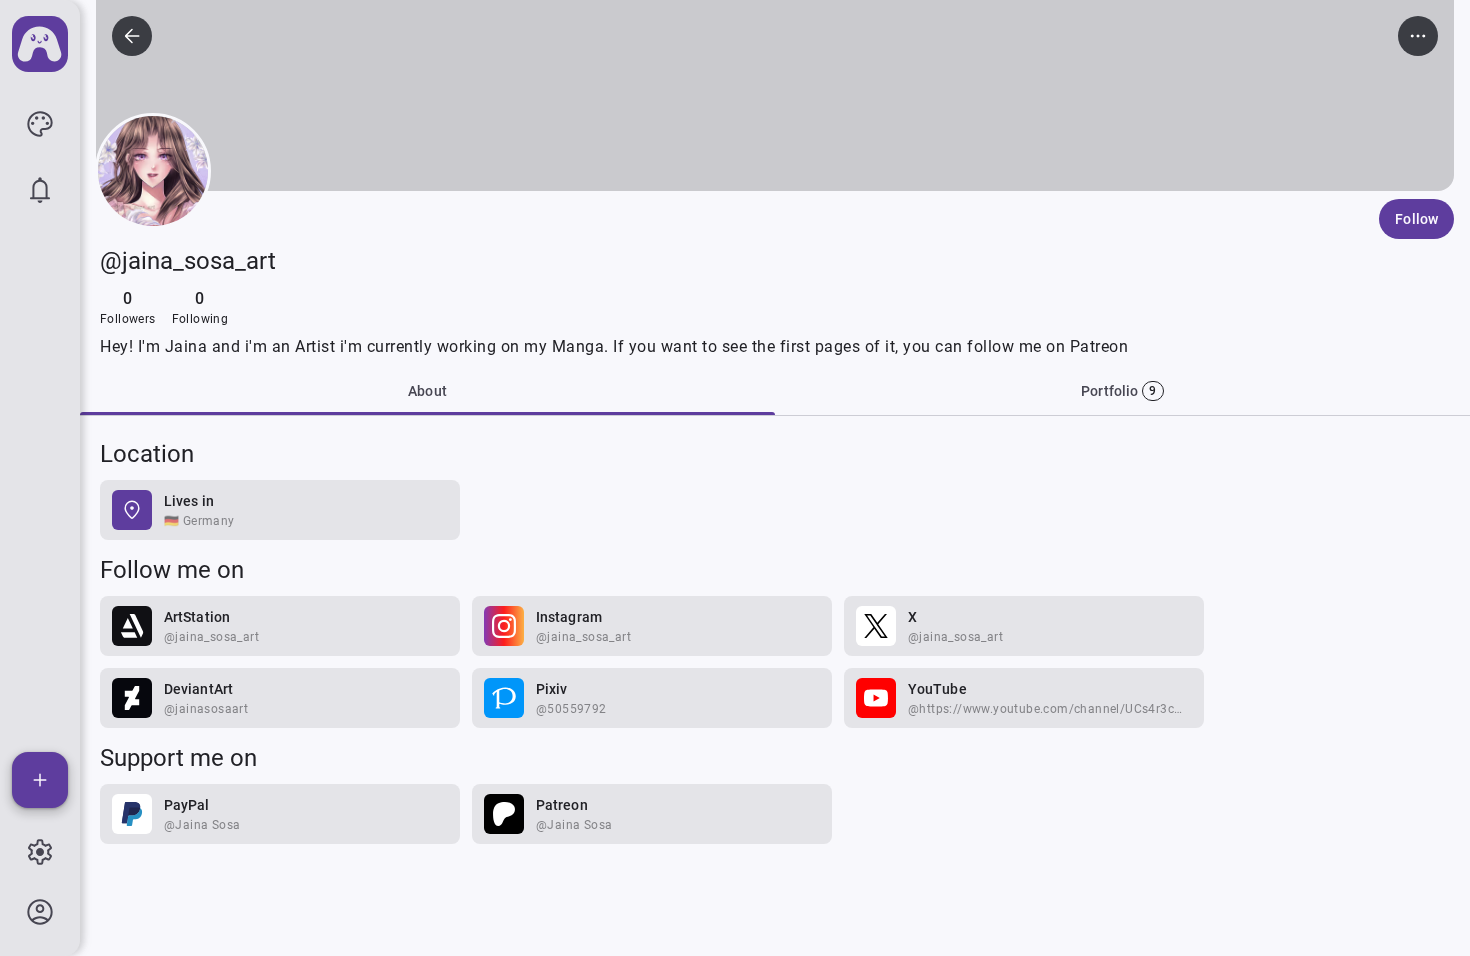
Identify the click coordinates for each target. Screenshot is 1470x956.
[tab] (1122, 391)
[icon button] (40, 124)
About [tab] (427, 391)
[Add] (40, 780)
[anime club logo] (40, 44)
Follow (1416, 219)
